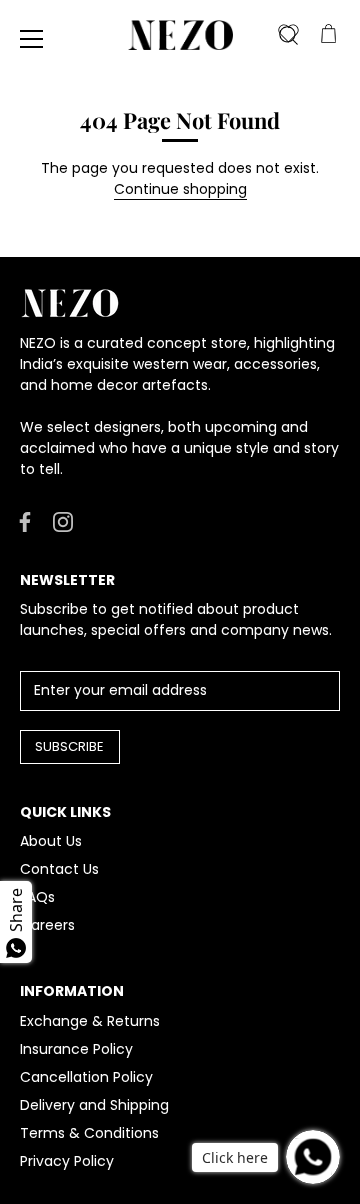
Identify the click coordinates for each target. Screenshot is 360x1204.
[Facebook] (25, 520)
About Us (51, 841)
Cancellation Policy (86, 1077)
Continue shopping (180, 189)
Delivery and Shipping (94, 1105)
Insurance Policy (76, 1049)
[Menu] (32, 39)
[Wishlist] (288, 35)
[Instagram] (63, 520)
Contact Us (59, 869)
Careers (47, 925)
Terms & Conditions (89, 1133)
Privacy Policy (67, 1161)
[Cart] (328, 35)
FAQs (37, 897)
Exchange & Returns (90, 1021)
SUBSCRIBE (69, 746)
